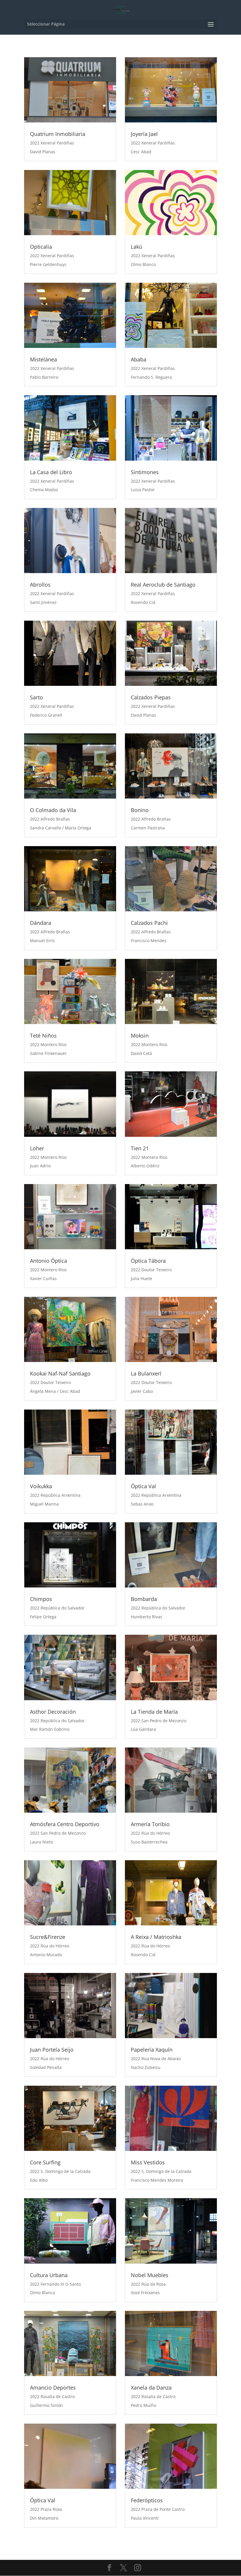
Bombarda (144, 1599)
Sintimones (145, 472)
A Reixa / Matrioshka (156, 1937)
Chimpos (41, 1599)
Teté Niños (43, 1036)
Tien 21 (140, 1148)
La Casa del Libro (51, 472)
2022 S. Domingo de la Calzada (60, 2171)
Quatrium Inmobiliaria (58, 134)
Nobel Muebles (150, 2275)
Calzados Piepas (151, 697)
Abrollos (40, 585)
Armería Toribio (150, 1824)
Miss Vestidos (148, 2162)
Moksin (140, 1036)
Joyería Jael (144, 134)
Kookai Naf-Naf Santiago (60, 1373)
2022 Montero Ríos (48, 1044)
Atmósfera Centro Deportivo (65, 1824)
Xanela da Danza (151, 2388)
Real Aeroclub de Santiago (163, 585)
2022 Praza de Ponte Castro (158, 2509)
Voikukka (41, 1486)
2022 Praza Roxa (46, 2509)
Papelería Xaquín (152, 2050)
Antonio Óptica (48, 1261)
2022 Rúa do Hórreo (150, 1833)
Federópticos (147, 2500)
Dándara (41, 923)
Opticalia (41, 247)
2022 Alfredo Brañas (50, 819)
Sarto (36, 697)
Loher (37, 1148)
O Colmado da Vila (53, 810)
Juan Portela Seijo (52, 2050)
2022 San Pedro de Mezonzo (159, 1721)
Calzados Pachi (149, 923)
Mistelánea (43, 359)
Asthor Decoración (53, 1712)
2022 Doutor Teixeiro (151, 1270)
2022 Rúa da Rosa (148, 2284)
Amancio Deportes (53, 2388)
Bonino (140, 810)
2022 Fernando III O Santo (55, 2284)
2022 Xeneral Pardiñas (52, 143)
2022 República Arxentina (55, 1495)
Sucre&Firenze (48, 1937)
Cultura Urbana (49, 2275)
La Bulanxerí (146, 1373)
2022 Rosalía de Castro (52, 2396)
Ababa (139, 359)
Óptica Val (143, 1486)
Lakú (137, 247)
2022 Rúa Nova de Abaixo (156, 2059)
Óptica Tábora (148, 1261)
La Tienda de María (154, 1712)
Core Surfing (45, 2162)
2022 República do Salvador (57, 1608)
